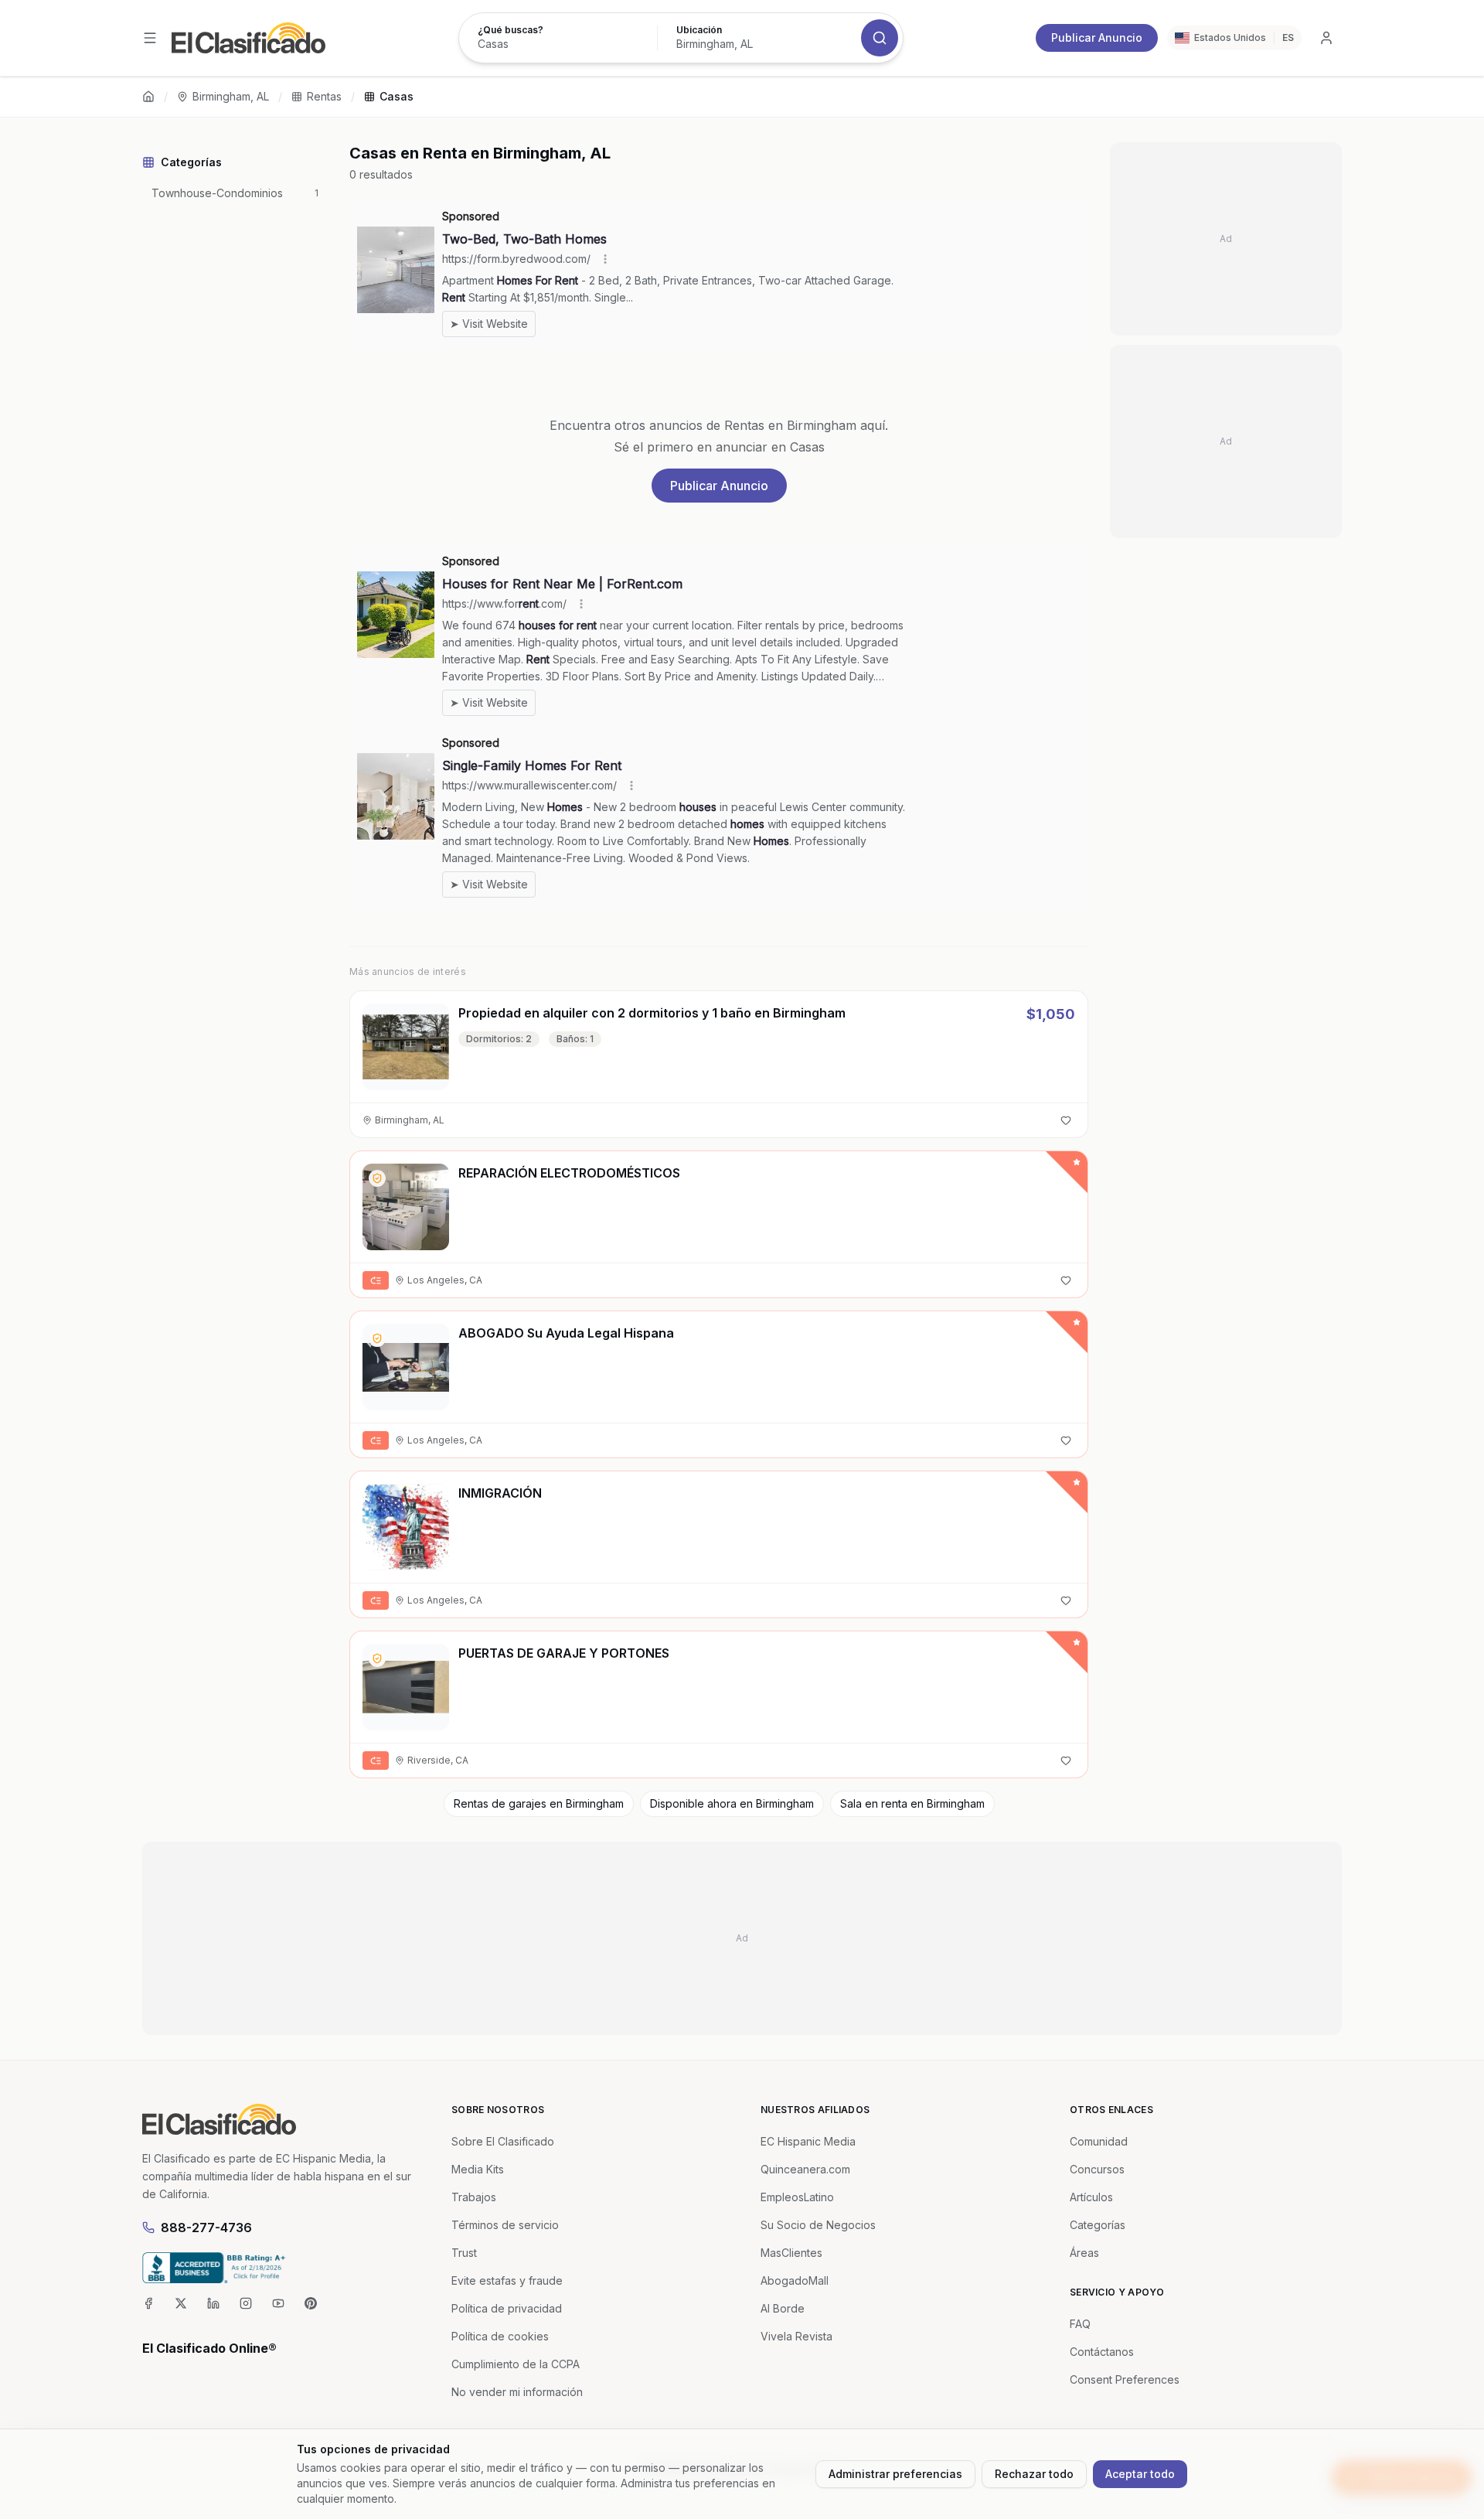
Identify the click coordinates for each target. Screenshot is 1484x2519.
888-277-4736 (206, 2228)
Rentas (324, 96)
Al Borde (783, 2308)
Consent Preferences (1125, 2379)
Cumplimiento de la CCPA (516, 2364)
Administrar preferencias (895, 2474)
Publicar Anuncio (1097, 37)
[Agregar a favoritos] (1066, 1120)
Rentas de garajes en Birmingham (539, 1803)
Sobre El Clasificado (503, 2141)
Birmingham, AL (231, 96)
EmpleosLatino (797, 2197)
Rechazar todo (1034, 2474)
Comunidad (1099, 2141)
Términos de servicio (505, 2225)
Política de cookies (500, 2336)
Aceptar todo (1140, 2474)
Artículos (1091, 2197)
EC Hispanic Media (808, 2141)
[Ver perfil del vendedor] (377, 1178)
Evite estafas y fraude (507, 2280)
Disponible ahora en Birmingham (732, 1803)
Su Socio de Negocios (818, 2225)
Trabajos (474, 2197)
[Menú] (150, 38)
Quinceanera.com (805, 2169)
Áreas (1084, 2253)
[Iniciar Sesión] (1326, 38)
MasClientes (791, 2253)
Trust (464, 2253)
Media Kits (478, 2169)
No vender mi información (517, 2392)
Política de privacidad (507, 2308)
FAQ (1080, 2324)
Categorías (1098, 2225)
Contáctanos (1102, 2352)
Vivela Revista (796, 2336)
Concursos (1097, 2169)
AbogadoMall (795, 2280)
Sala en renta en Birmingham (912, 1803)
